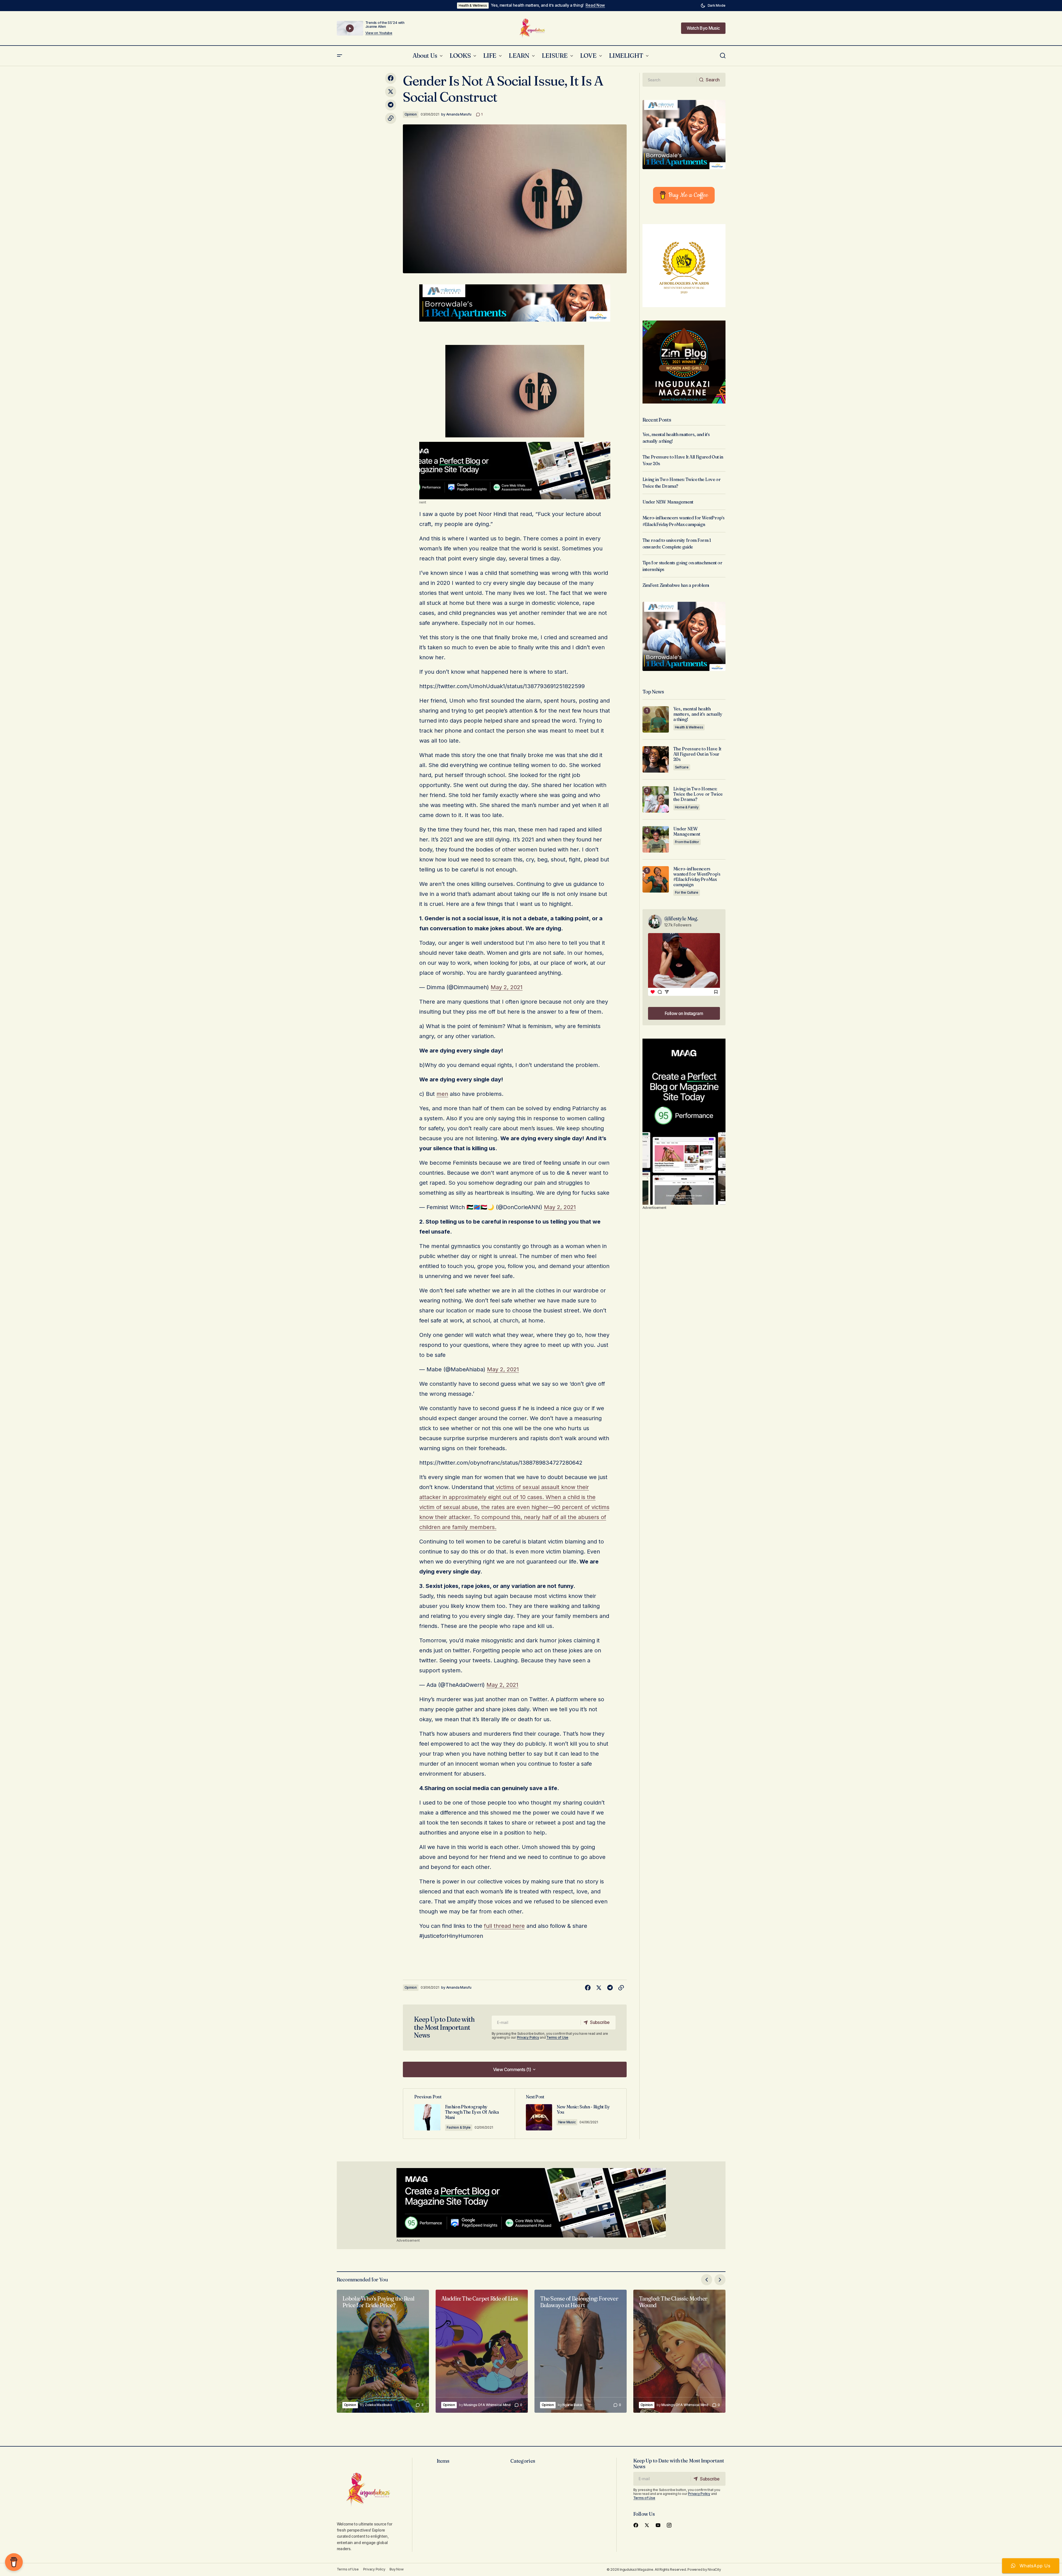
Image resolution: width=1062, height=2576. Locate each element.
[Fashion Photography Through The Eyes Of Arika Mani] (459, 2113)
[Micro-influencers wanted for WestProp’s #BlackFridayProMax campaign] (656, 879)
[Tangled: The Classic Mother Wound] (679, 2351)
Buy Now (396, 2569)
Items (443, 2461)
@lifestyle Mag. (681, 919)
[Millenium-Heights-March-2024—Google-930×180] (515, 302)
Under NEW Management (668, 502)
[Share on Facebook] (391, 78)
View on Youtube (379, 33)
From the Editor (687, 842)
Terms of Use (557, 2037)
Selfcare (682, 767)
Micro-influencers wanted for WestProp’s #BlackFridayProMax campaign (697, 877)
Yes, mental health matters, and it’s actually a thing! (537, 5)
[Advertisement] (515, 471)
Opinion (411, 114)
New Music (567, 2122)
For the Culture (687, 892)
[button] (713, 6)
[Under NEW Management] (656, 839)
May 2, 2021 (507, 987)
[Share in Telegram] (391, 105)
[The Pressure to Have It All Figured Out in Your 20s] (656, 759)
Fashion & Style (459, 2127)
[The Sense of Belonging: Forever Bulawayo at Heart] (581, 2351)
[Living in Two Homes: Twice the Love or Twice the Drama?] (656, 799)
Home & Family (687, 807)
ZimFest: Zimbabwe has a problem (676, 585)
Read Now (595, 5)
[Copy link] (391, 118)
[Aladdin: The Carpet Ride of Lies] (482, 2351)
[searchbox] (670, 80)
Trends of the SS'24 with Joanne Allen (385, 25)
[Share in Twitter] (391, 92)
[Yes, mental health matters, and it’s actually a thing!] (656, 719)
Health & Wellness (473, 5)
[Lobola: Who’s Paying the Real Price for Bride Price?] (383, 2351)
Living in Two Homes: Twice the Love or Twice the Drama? (698, 794)
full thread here (504, 1926)
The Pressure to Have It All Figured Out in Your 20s (697, 754)
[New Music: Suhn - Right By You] (571, 2113)
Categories (523, 2461)
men (442, 1094)
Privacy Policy (528, 2037)
